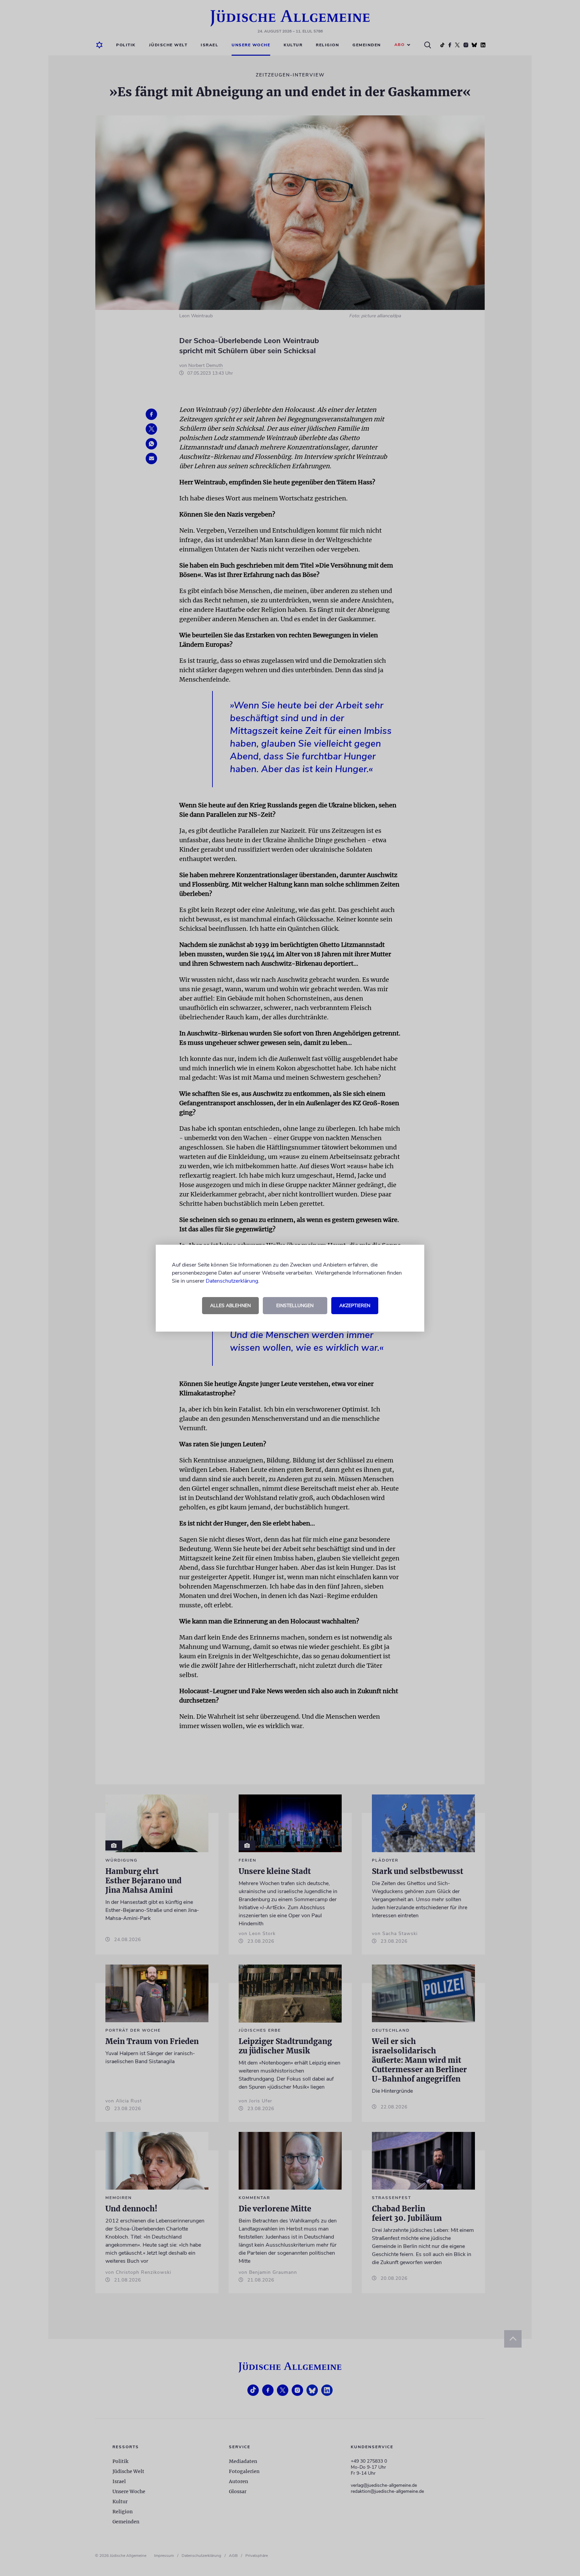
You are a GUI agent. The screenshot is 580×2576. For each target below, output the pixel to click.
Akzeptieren (355, 1306)
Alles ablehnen (230, 1306)
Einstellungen (295, 1306)
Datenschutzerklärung (232, 1281)
